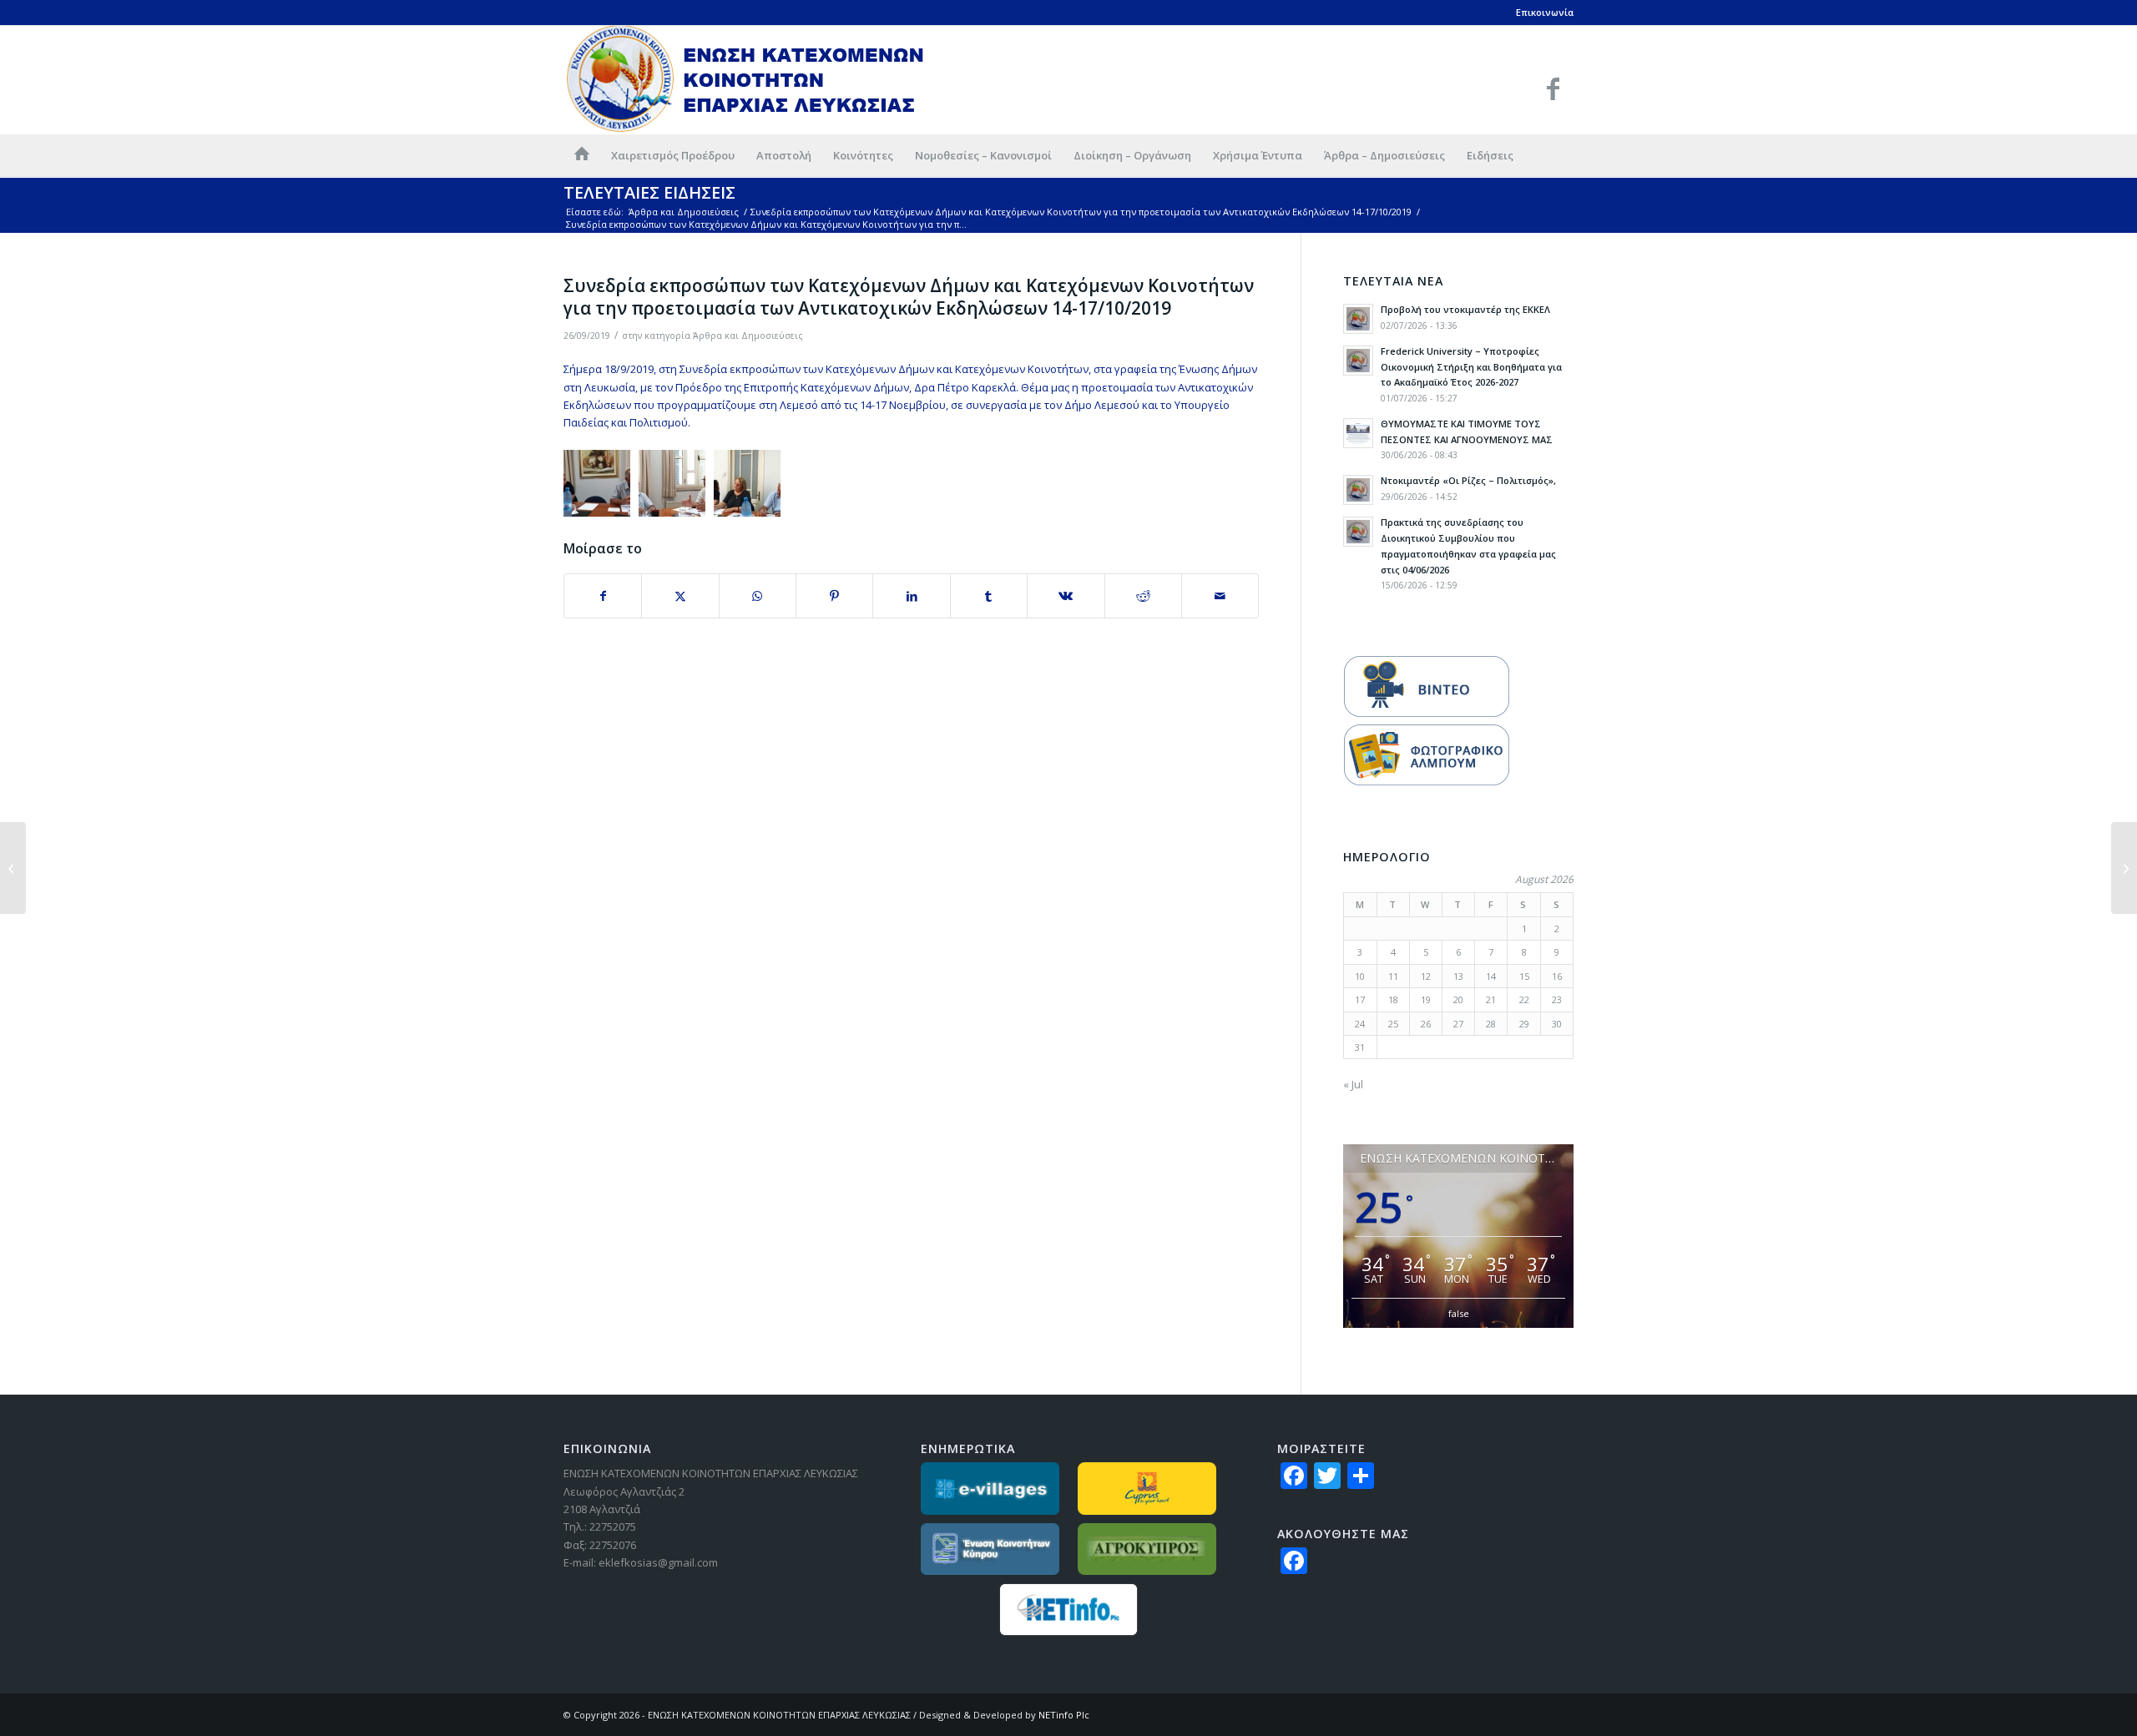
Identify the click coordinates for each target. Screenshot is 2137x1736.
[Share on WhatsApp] (758, 596)
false (1459, 1313)
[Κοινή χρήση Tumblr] (989, 596)
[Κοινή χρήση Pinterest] (834, 596)
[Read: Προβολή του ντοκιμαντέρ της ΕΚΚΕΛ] (1358, 319)
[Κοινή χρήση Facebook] (603, 596)
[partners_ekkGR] (990, 1549)
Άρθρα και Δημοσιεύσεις (748, 336)
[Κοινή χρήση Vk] (1066, 596)
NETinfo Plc (1064, 1715)
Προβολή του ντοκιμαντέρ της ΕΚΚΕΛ (1465, 309)
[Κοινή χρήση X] (680, 596)
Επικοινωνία (1545, 12)
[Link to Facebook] (1553, 88)
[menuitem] (582, 155)
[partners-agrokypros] (1147, 1549)
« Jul (1353, 1084)
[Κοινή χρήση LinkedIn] (911, 596)
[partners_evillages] (990, 1489)
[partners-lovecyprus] (1147, 1489)
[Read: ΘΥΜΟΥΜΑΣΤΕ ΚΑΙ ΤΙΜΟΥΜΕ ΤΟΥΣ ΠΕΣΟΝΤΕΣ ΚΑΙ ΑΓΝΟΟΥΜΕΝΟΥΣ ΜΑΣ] (1358, 433)
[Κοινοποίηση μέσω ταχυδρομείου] (1220, 596)
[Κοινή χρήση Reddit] (1143, 596)
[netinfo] (1069, 1610)
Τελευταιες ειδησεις (649, 192)
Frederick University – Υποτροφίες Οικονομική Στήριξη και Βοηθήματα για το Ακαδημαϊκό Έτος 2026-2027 (1471, 367)
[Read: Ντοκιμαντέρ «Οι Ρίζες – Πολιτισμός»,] (1358, 490)
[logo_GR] (746, 80)
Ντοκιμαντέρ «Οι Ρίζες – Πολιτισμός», (1468, 480)
